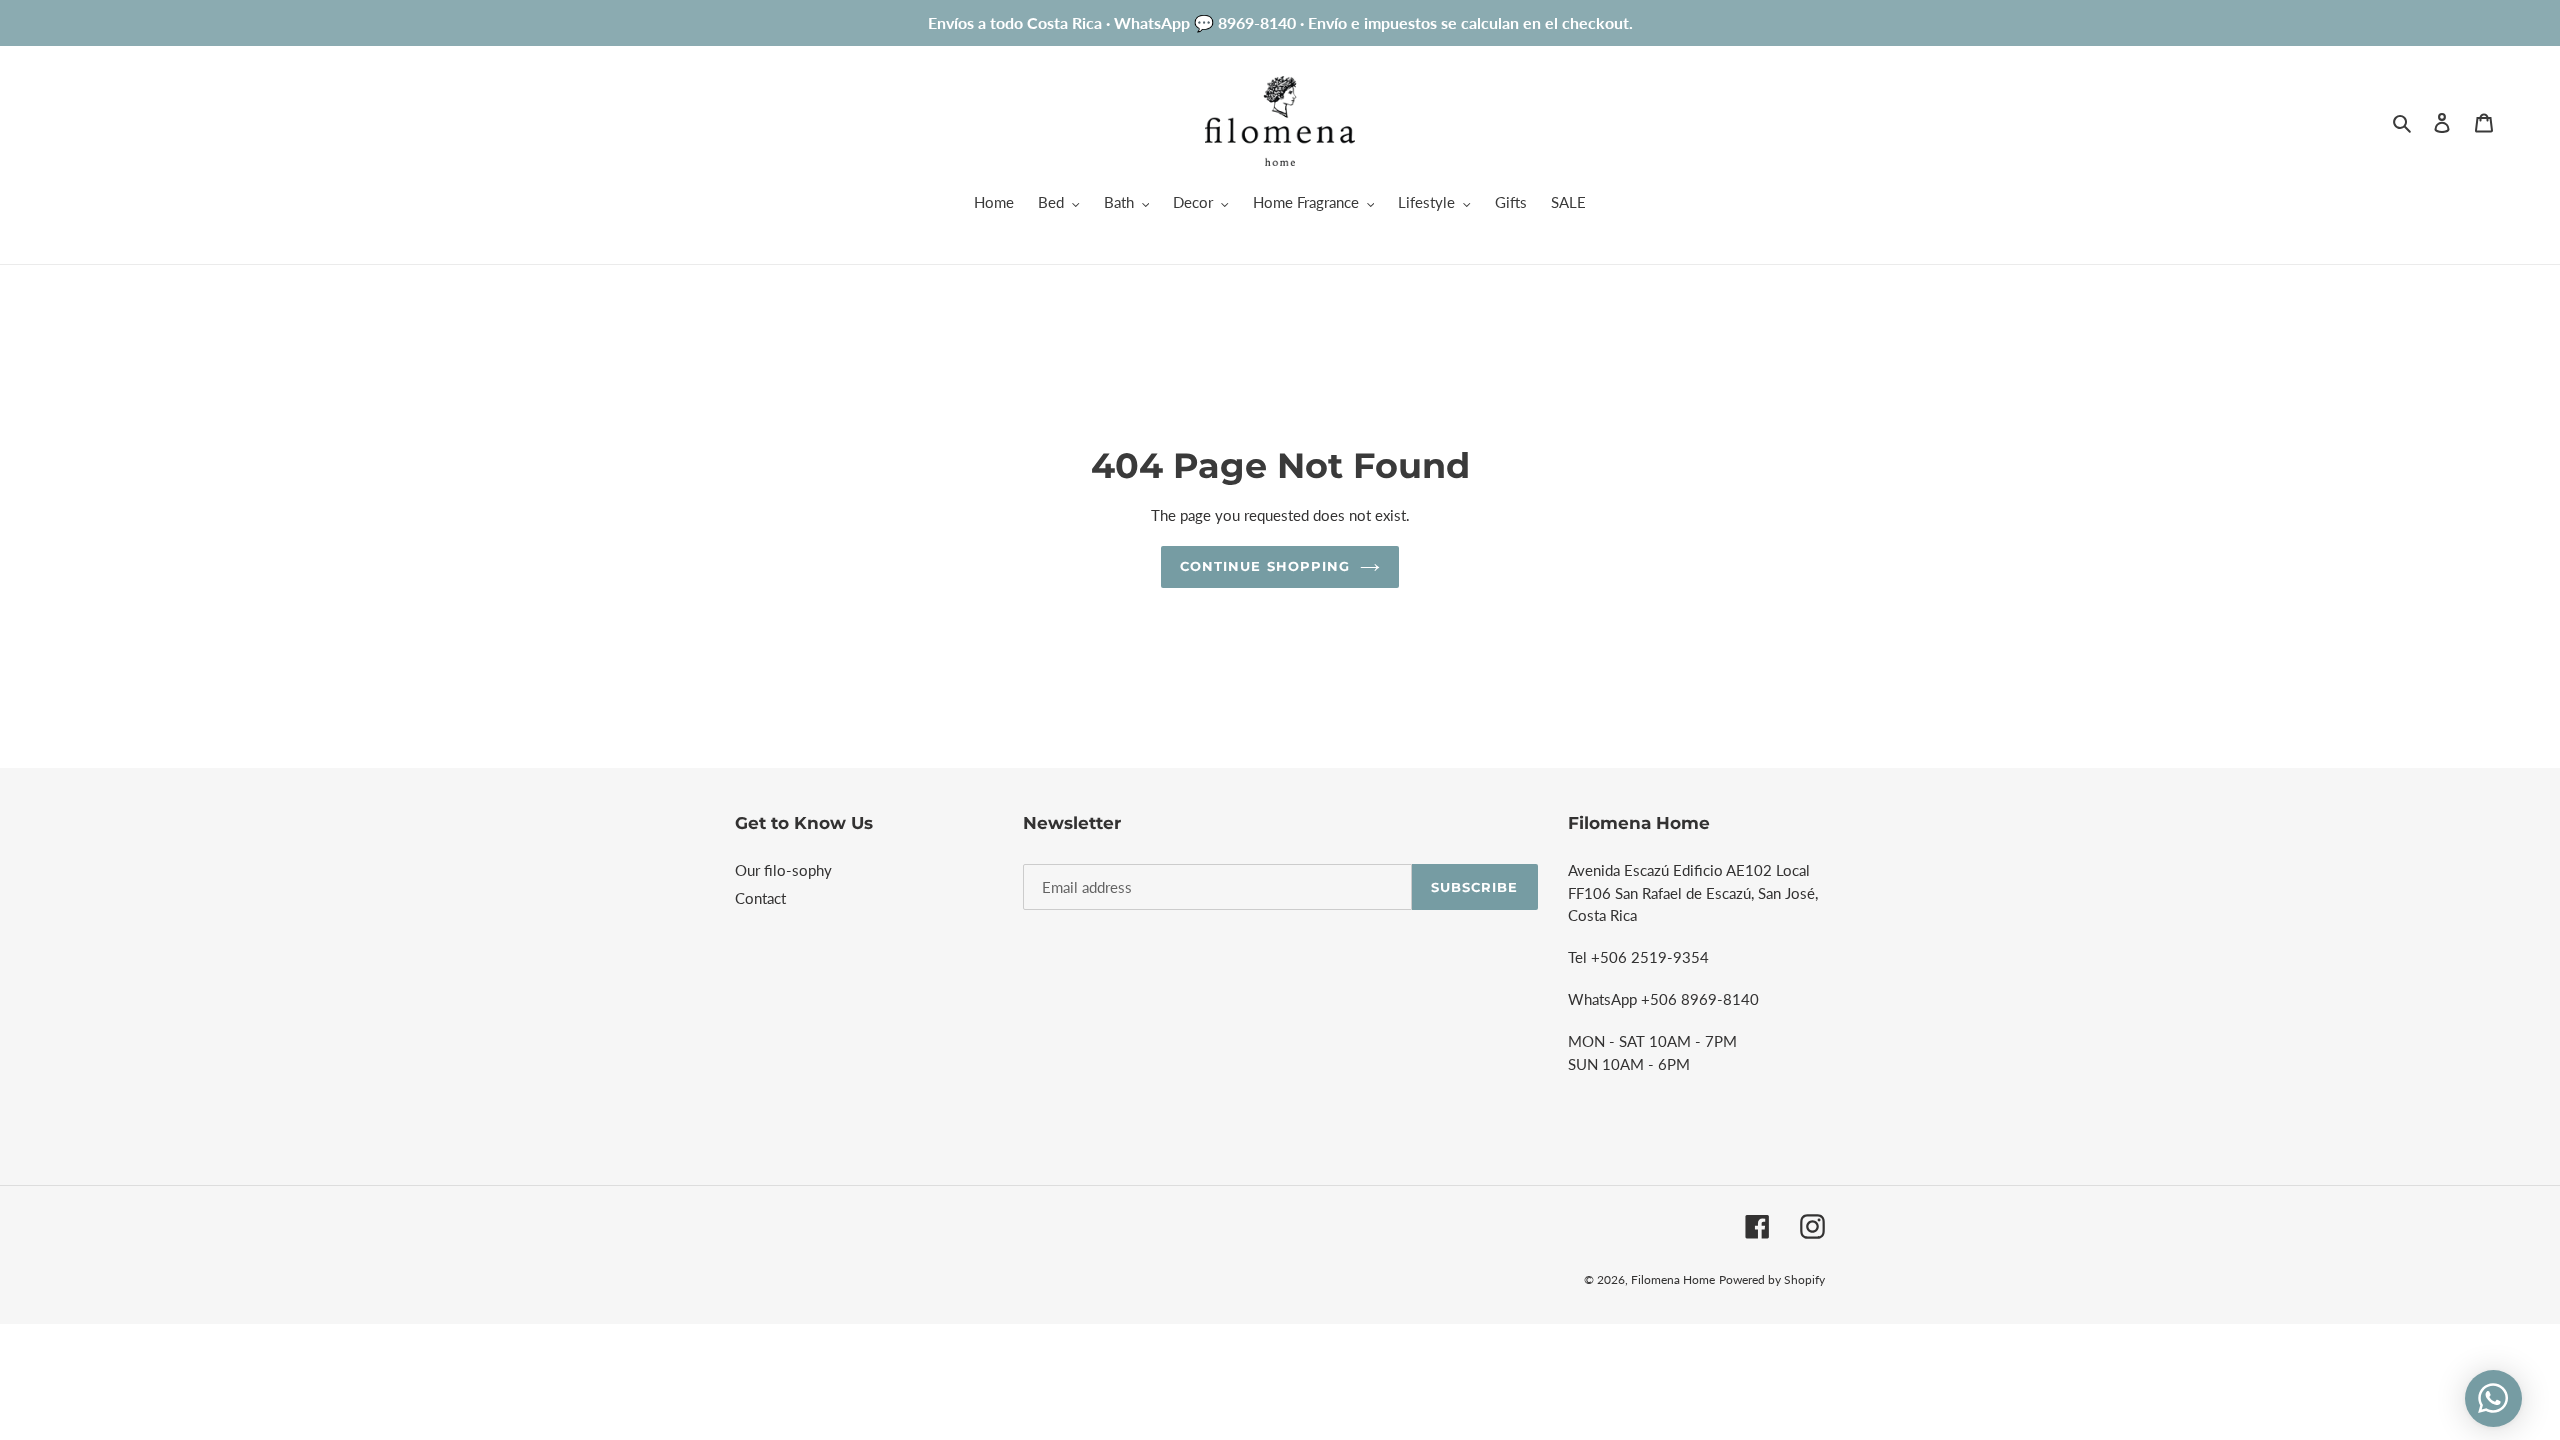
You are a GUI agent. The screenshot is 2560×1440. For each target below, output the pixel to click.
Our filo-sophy (783, 870)
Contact (760, 898)
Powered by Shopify (1772, 1279)
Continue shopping (1265, 566)
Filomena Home (1673, 1279)
